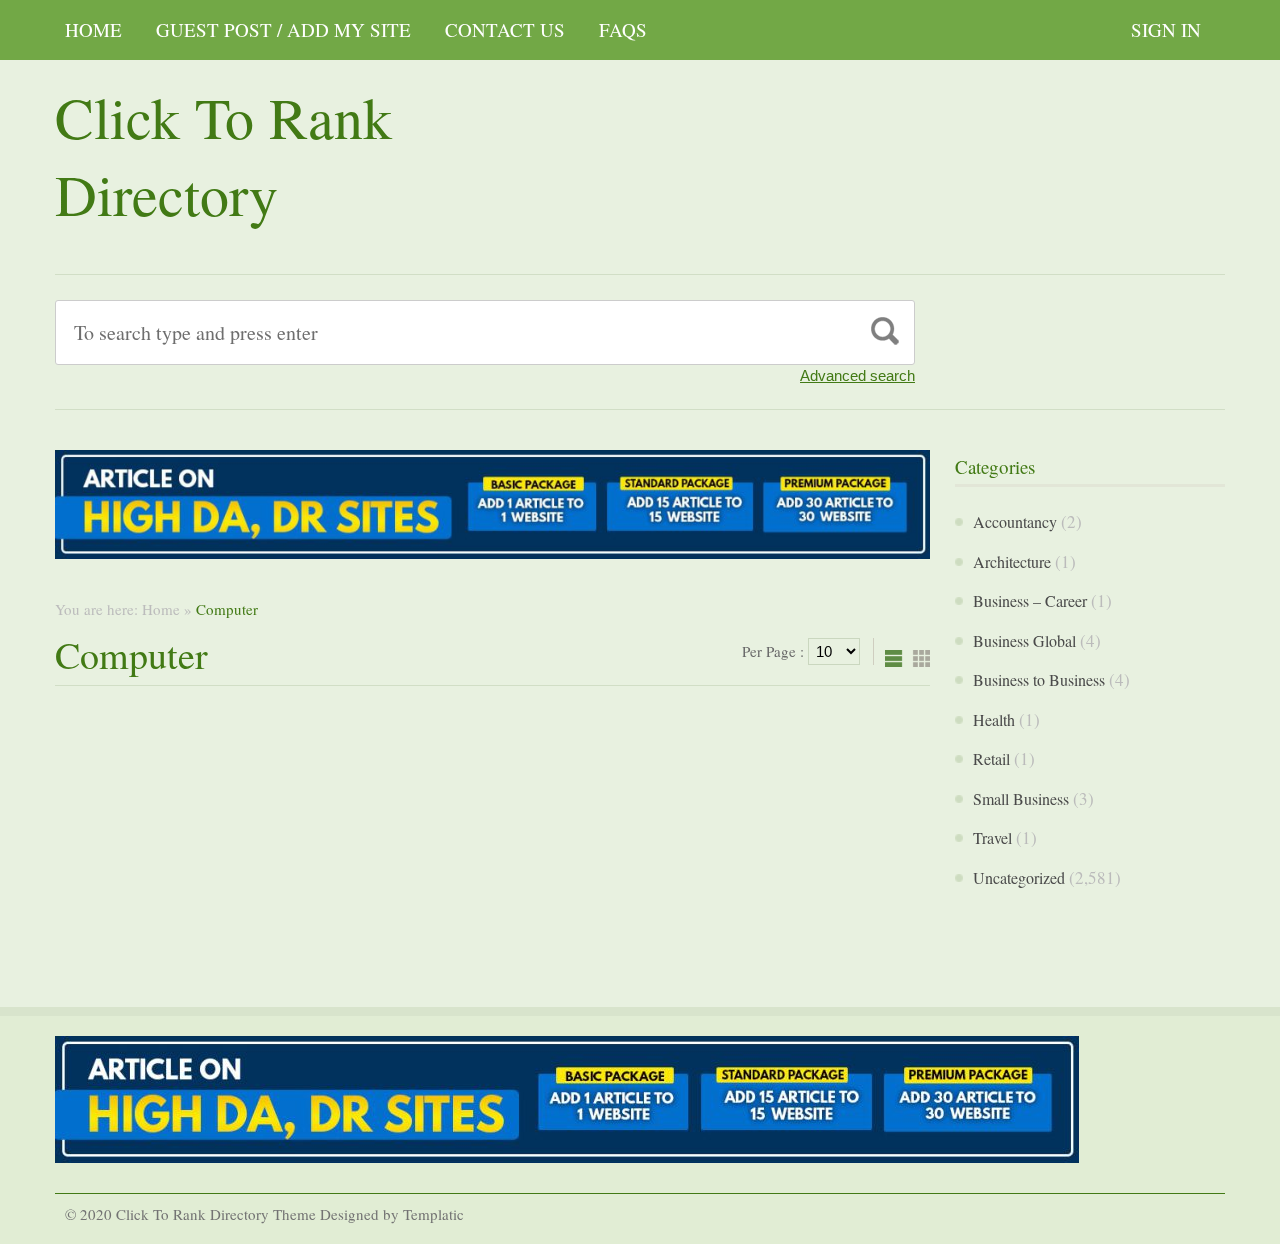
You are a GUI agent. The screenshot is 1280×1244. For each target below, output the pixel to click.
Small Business (1021, 798)
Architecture (1012, 561)
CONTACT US (505, 29)
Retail (991, 758)
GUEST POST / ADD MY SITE (283, 29)
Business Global (1024, 640)
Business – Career (1030, 600)
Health (994, 719)
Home (93, 29)
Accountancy (1015, 521)
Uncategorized (1019, 877)
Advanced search (857, 375)
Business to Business (1039, 679)
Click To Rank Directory (223, 155)
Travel (992, 837)
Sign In (1166, 29)
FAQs (623, 29)
